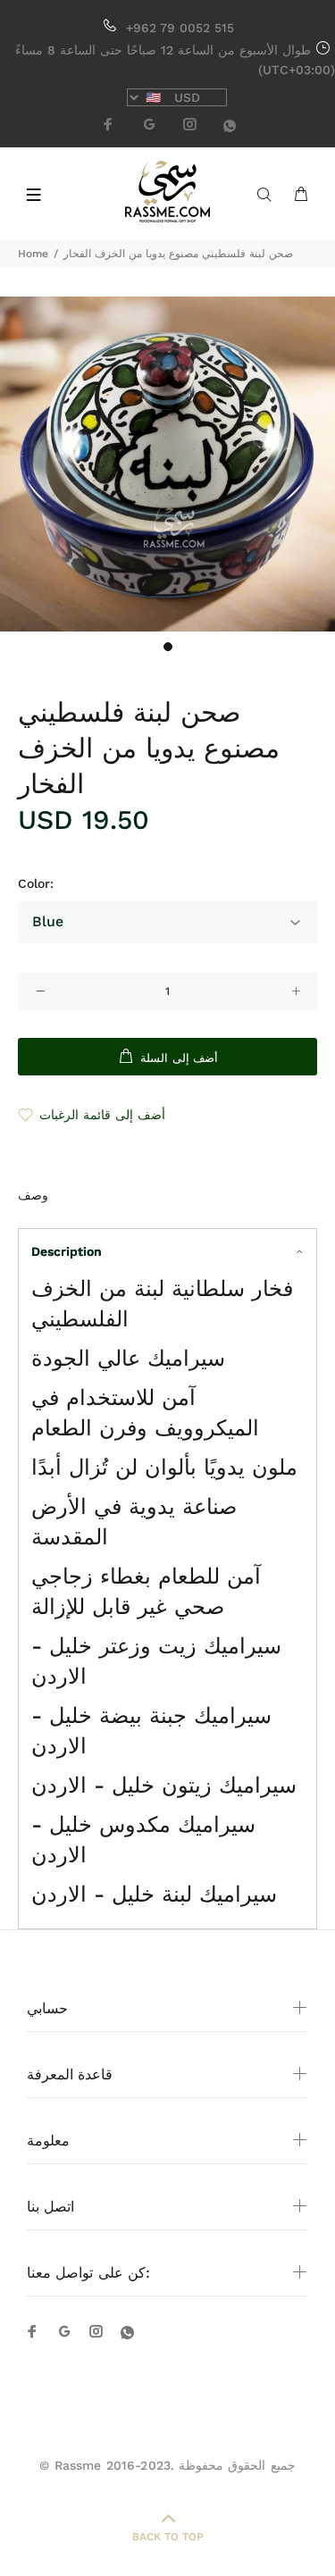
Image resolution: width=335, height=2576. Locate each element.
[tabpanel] (167, 464)
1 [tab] (168, 647)
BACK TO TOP (168, 2537)
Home (33, 254)
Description (67, 1251)
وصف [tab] (33, 1195)
